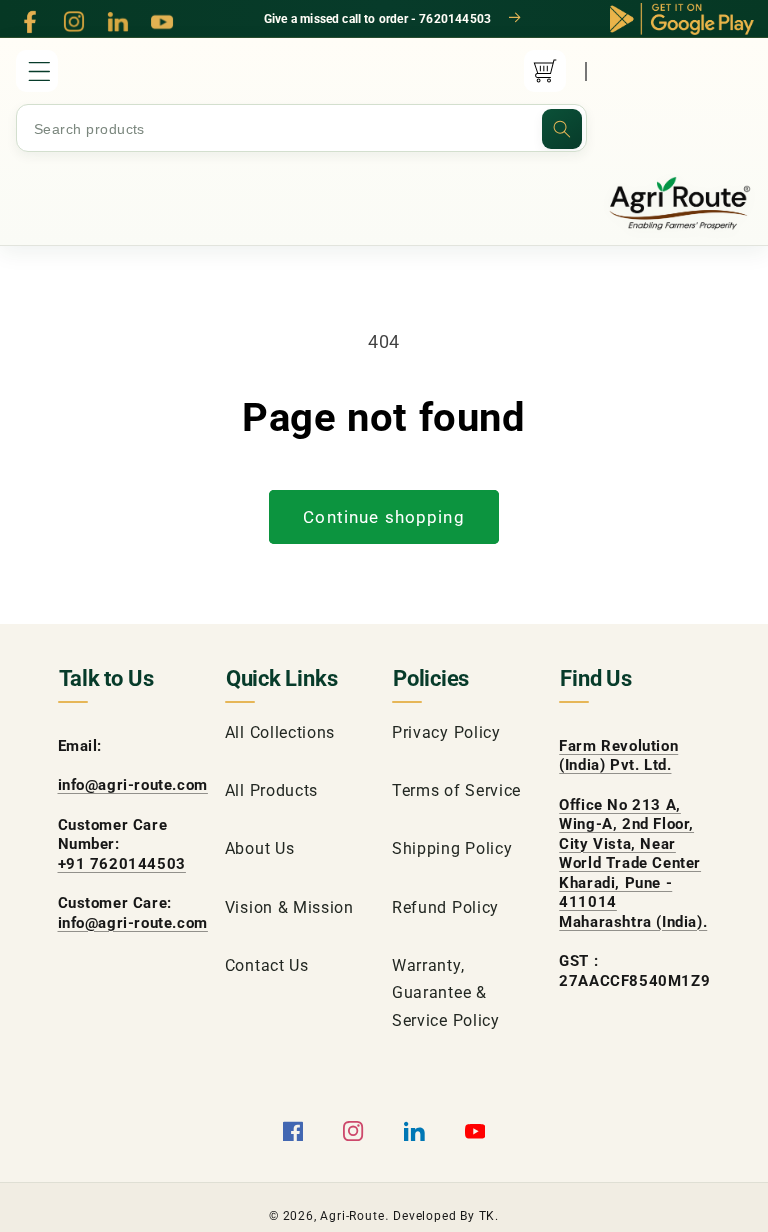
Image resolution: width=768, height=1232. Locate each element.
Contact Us (267, 965)
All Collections (280, 732)
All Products (271, 790)
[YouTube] (162, 22)
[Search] (562, 129)
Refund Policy (445, 907)
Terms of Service (456, 790)
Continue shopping (384, 517)
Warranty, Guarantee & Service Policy (446, 993)
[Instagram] (74, 22)
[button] (37, 71)
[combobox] (301, 129)
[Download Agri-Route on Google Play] (682, 19)
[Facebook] (30, 22)
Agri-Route (352, 1216)
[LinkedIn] (118, 22)
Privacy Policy (446, 732)
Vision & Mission (289, 907)
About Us (260, 848)
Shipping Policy (452, 848)
